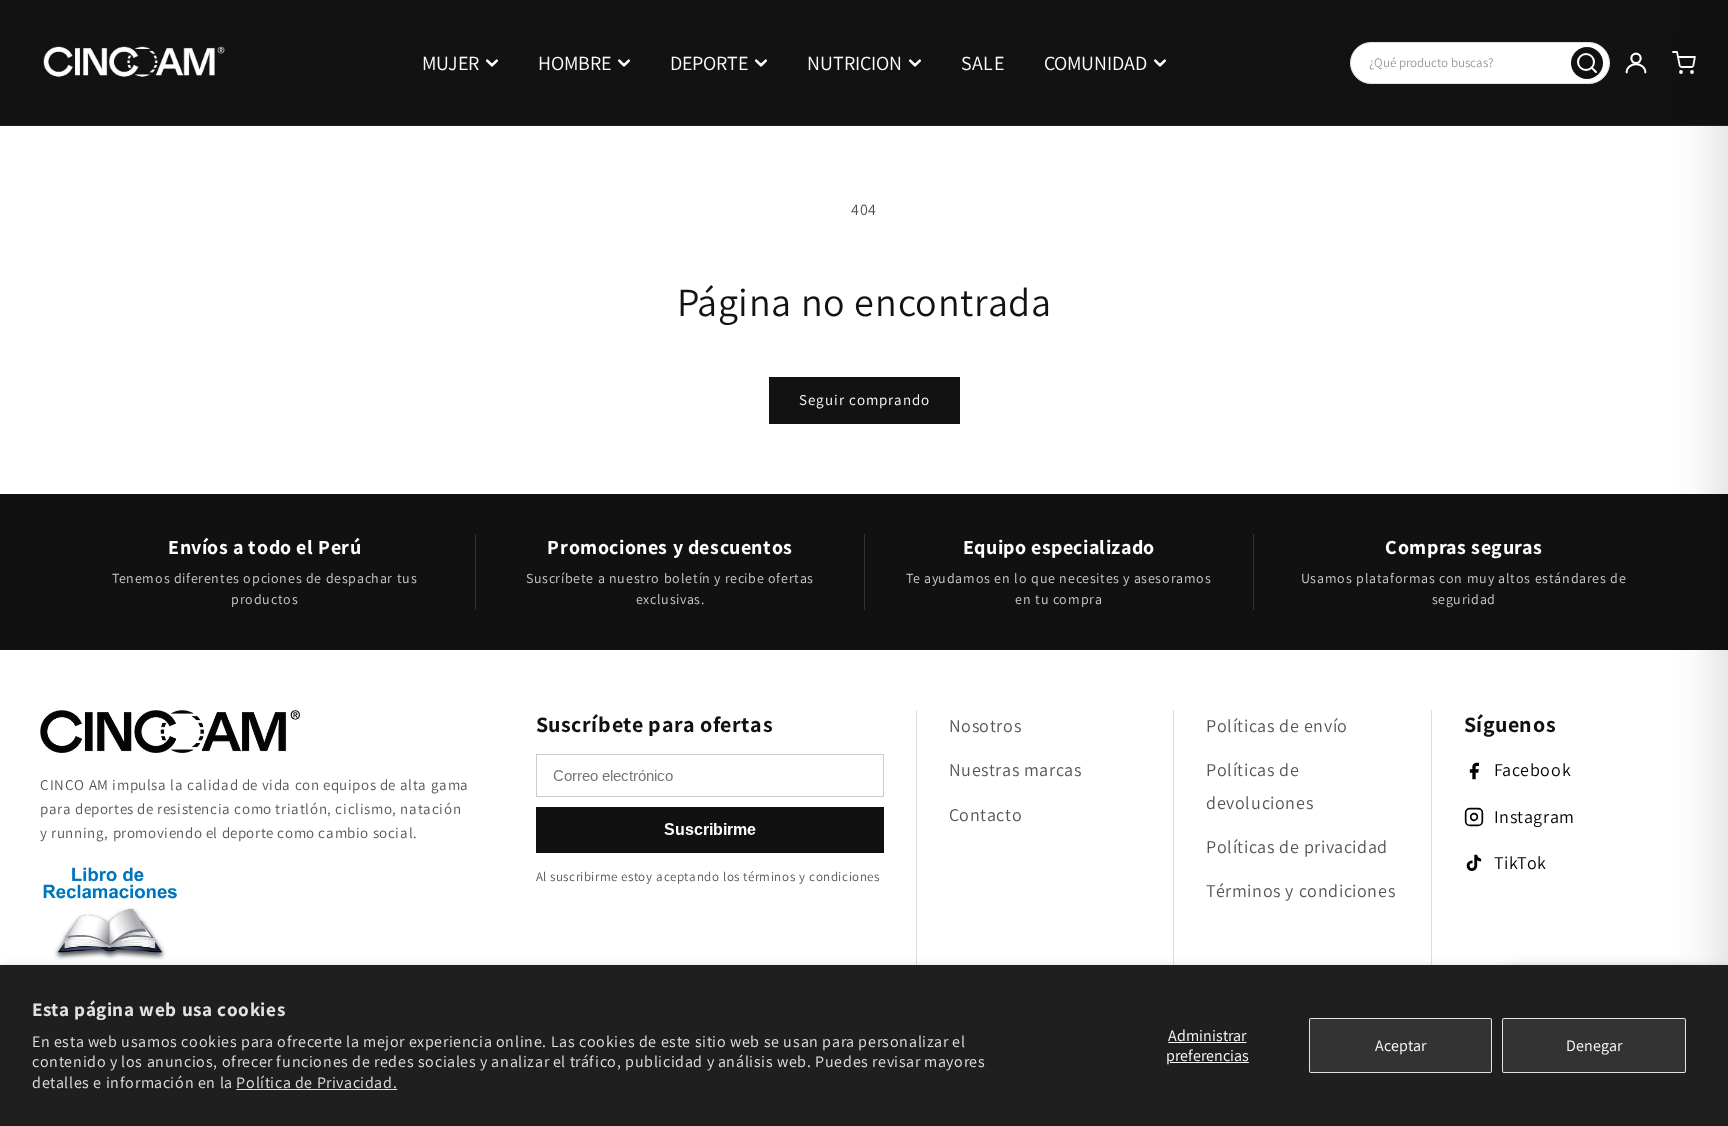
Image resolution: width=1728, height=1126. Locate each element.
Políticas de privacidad (1297, 846)
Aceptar (1400, 1045)
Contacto (986, 814)
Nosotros (985, 725)
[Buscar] (1587, 63)
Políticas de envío (1277, 725)
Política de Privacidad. (316, 1082)
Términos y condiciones (1300, 890)
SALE (982, 63)
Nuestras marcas (1015, 769)
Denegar (1594, 1045)
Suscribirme (710, 829)
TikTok (1521, 862)
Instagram (1534, 816)
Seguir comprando (864, 399)
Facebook (1533, 769)
